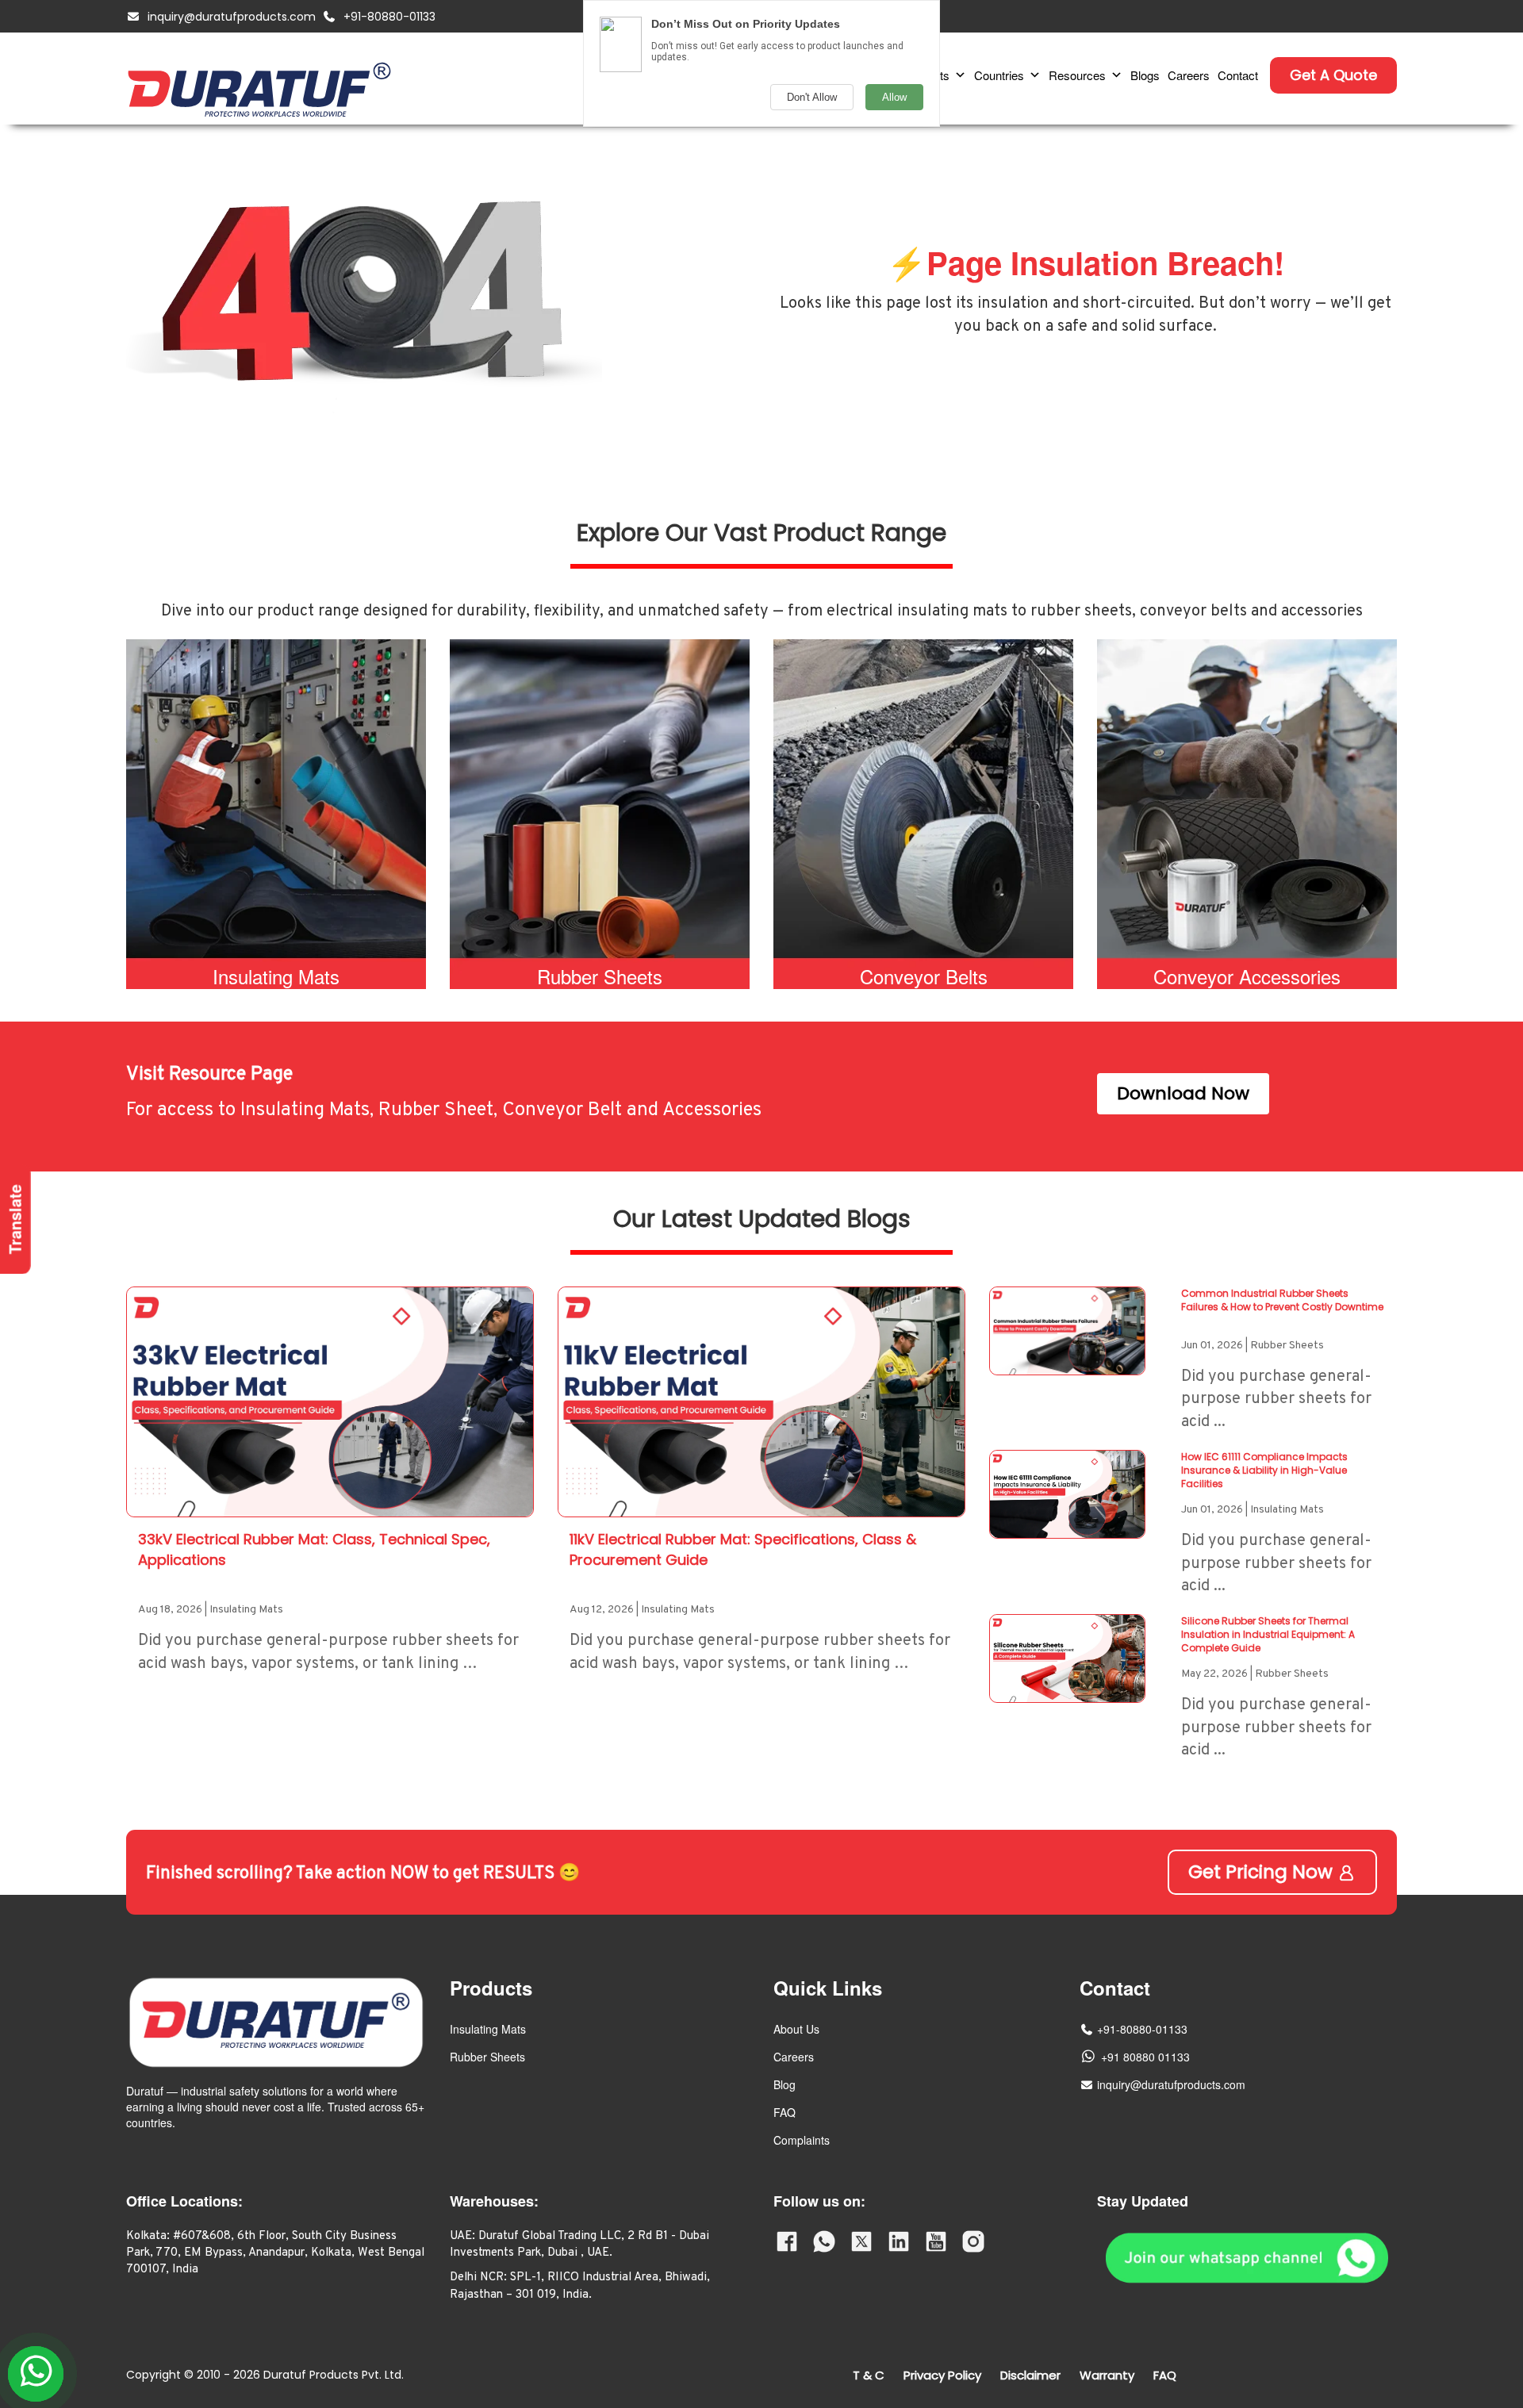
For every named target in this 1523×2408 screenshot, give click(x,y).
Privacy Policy (942, 2375)
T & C (869, 2375)
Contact (1238, 75)
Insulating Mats (488, 2029)
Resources (1077, 75)
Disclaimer (1030, 2375)
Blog (785, 2084)
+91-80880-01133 (389, 17)
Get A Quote (1333, 75)
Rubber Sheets (487, 2057)
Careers (1189, 75)
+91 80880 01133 (1145, 2057)
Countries (999, 75)
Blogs (1145, 75)
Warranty (1107, 2375)
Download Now (1183, 1093)
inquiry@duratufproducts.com (232, 17)
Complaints (802, 2140)
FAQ (785, 2112)
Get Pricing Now (1263, 1872)
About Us (796, 2029)
